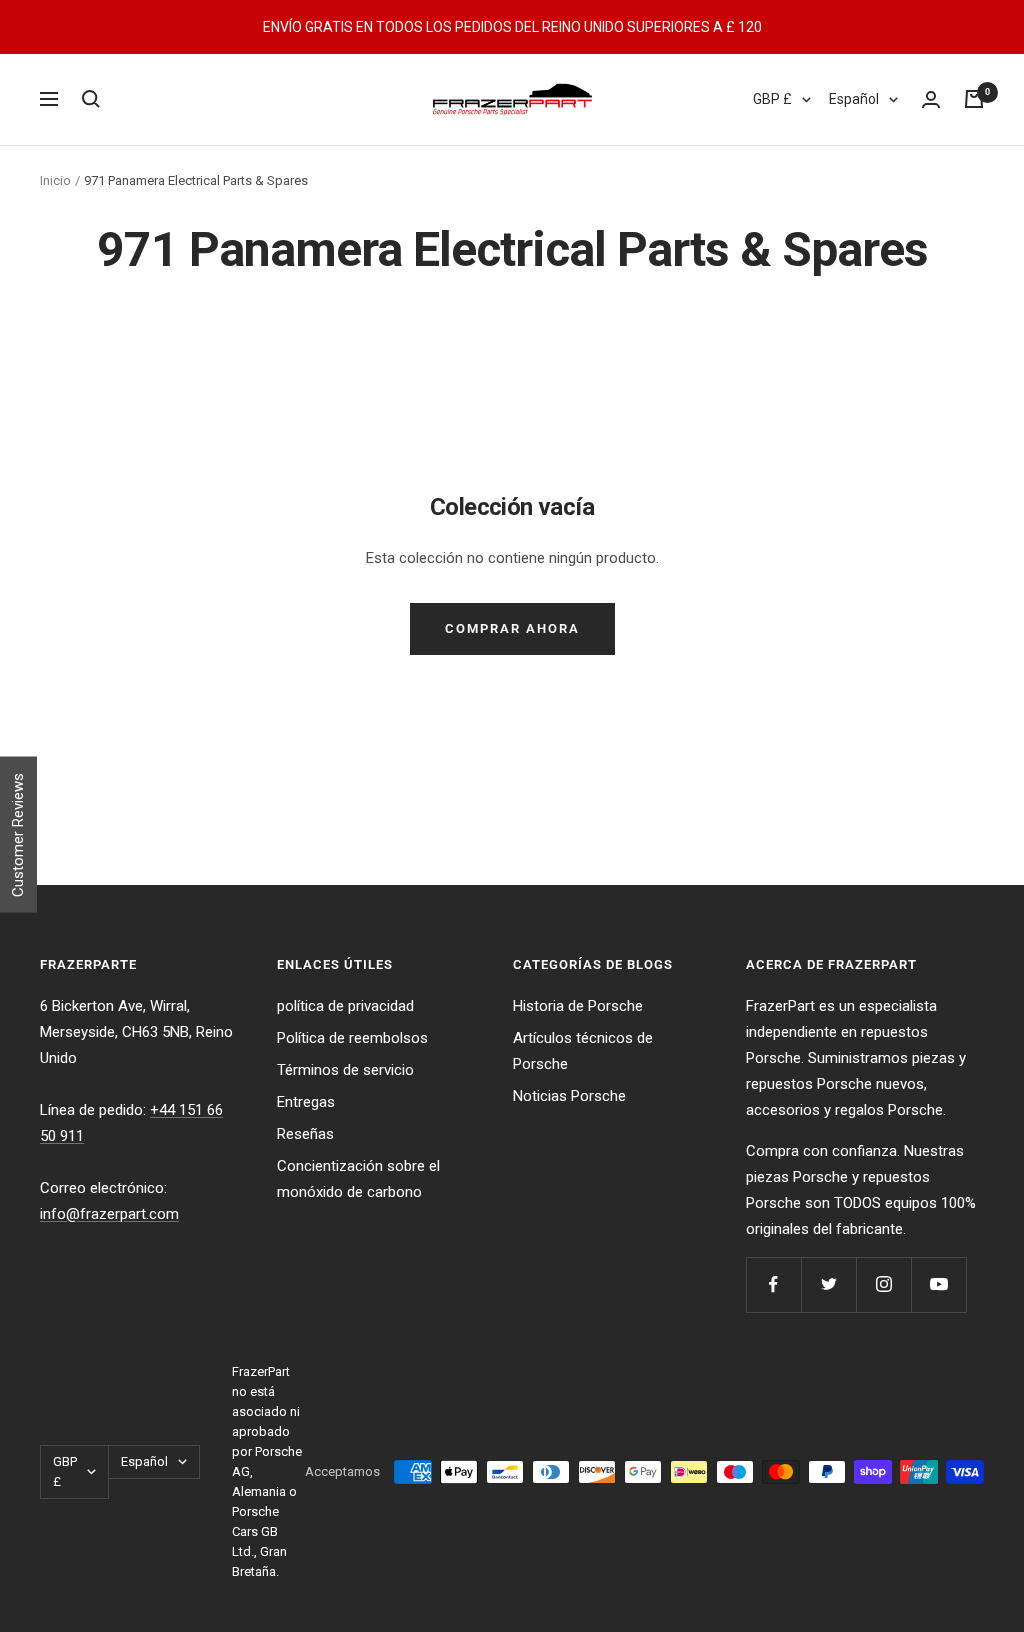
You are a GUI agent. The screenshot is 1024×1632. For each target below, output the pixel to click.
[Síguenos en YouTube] (938, 1284)
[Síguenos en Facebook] (773, 1284)
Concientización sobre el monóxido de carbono (358, 1179)
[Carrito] (974, 99)
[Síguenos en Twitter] (828, 1284)
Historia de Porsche (578, 1006)
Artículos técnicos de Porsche (583, 1051)
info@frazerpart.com (109, 1214)
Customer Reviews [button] (18, 835)
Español (854, 99)
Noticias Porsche (569, 1096)
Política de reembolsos (352, 1038)
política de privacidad (345, 1006)
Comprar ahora (512, 628)
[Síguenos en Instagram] (883, 1284)
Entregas (306, 1102)
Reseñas (305, 1134)
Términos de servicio (345, 1070)
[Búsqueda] (91, 99)
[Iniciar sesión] (931, 99)
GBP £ (772, 99)
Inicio (55, 180)
